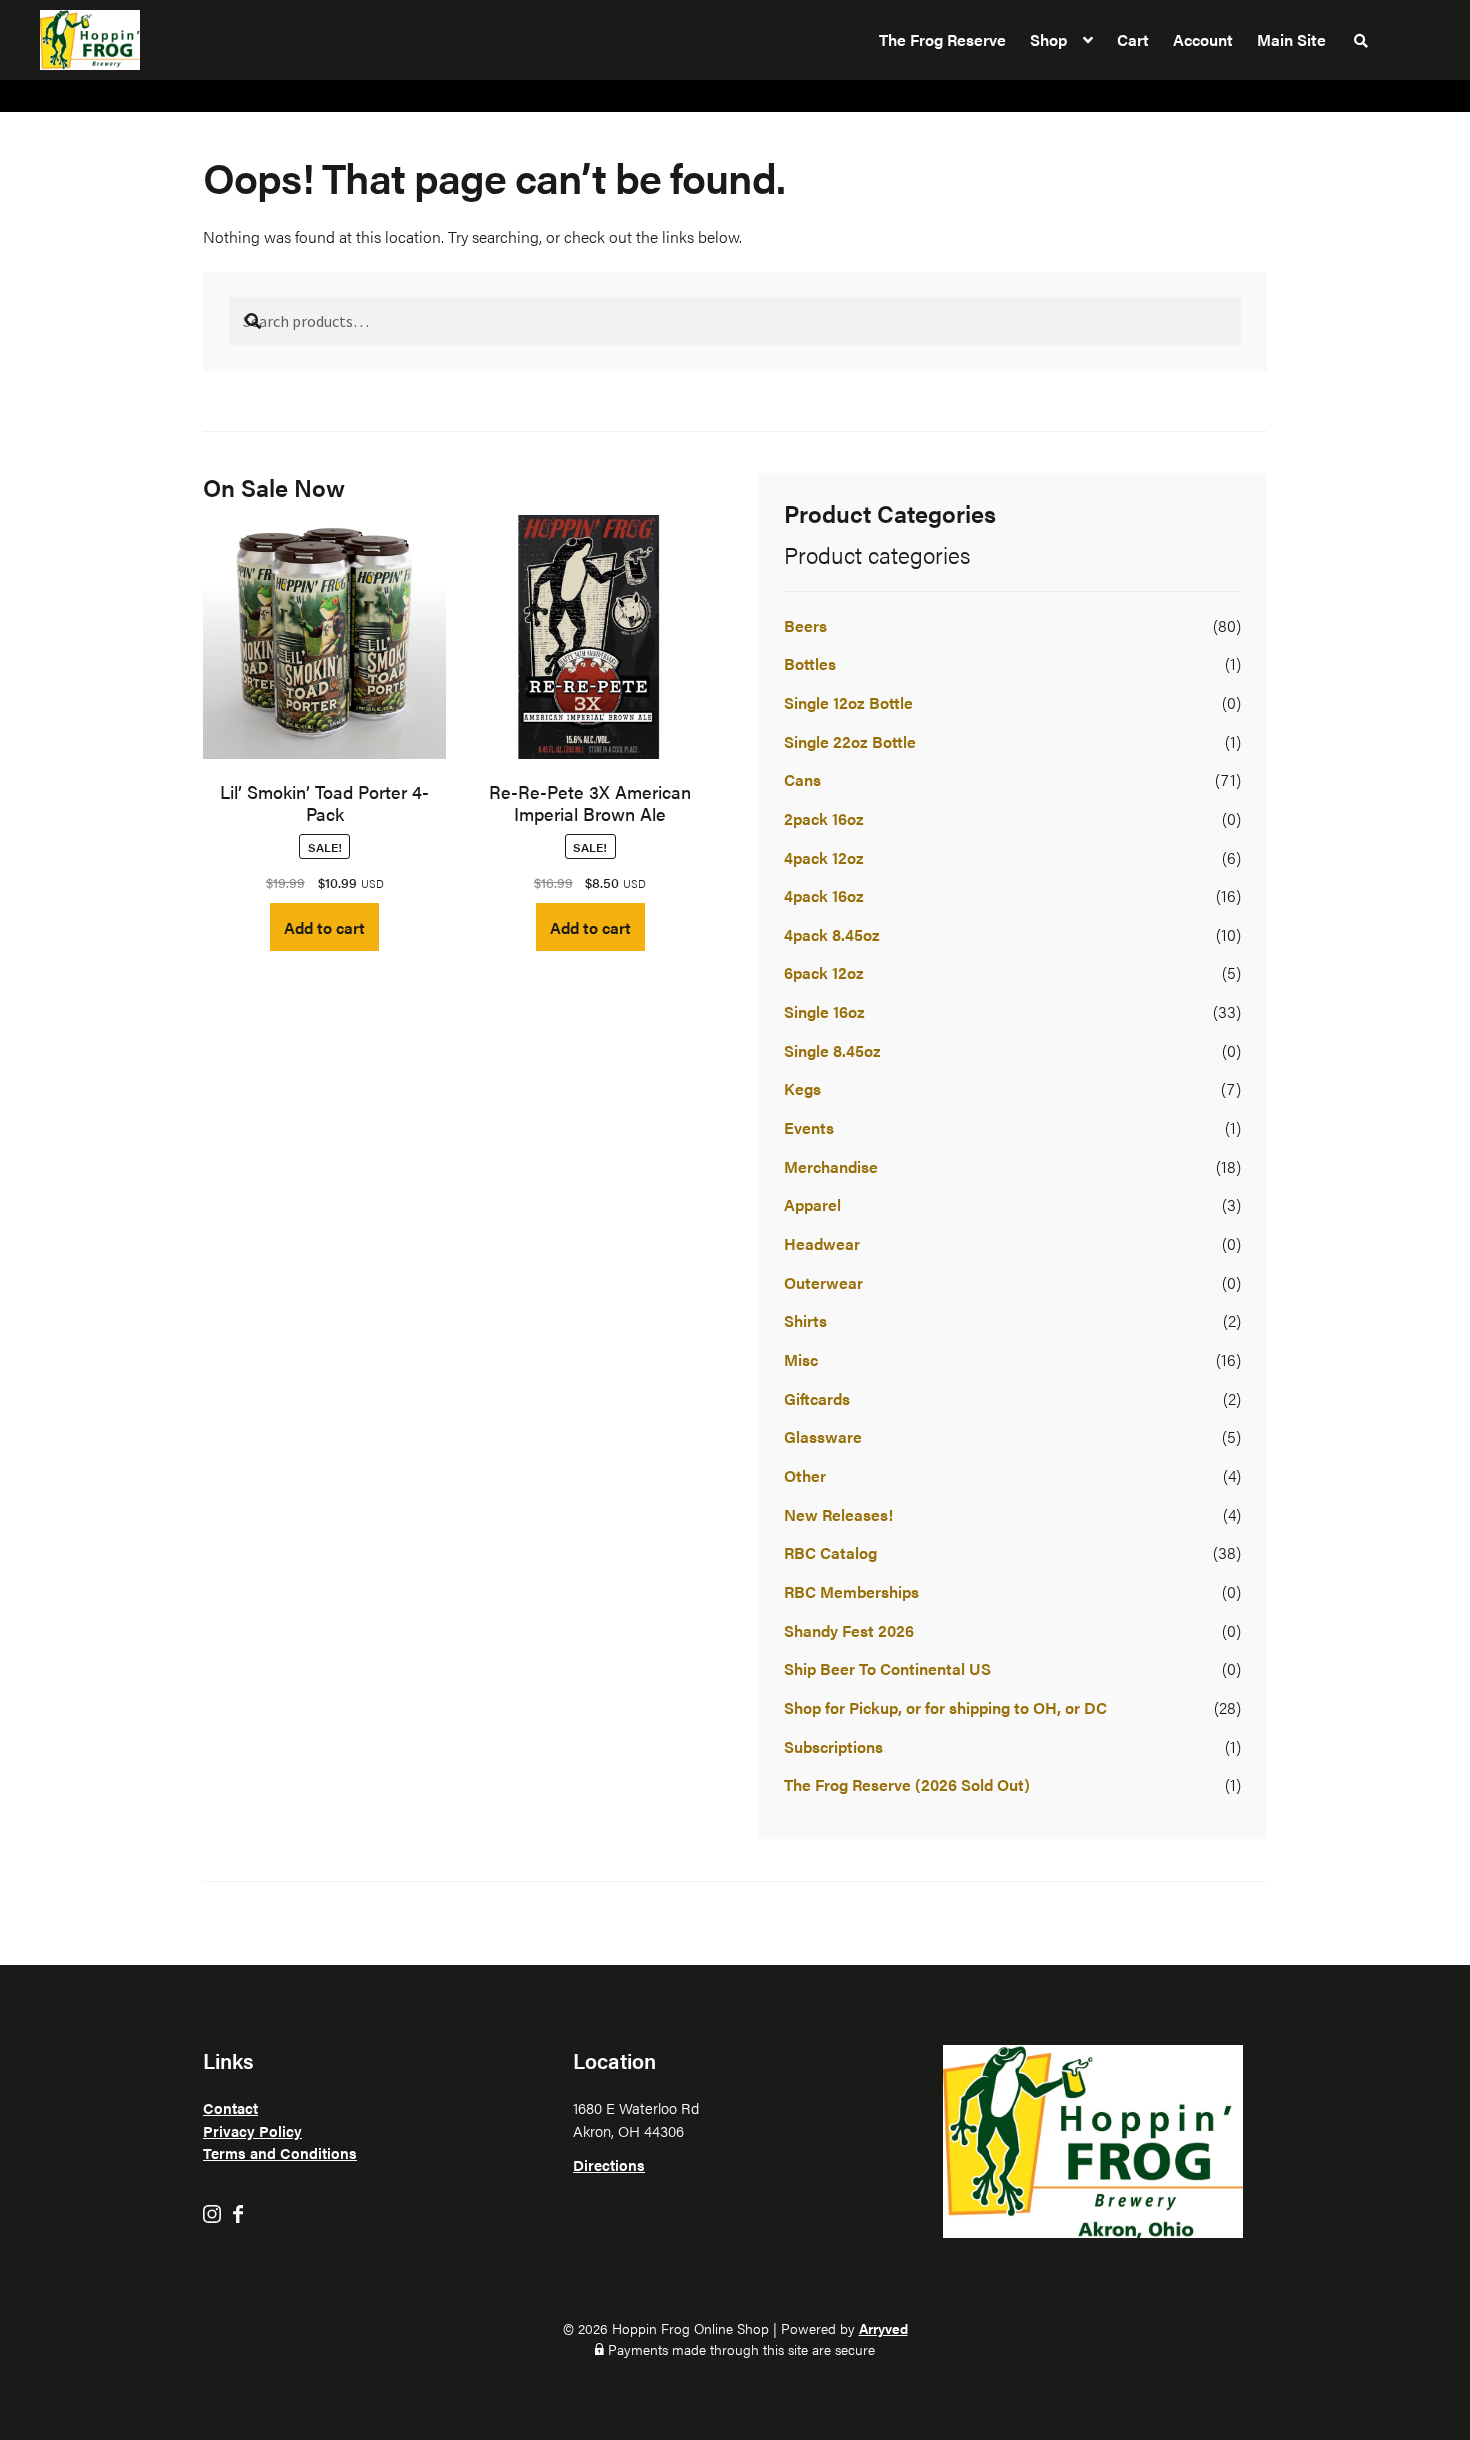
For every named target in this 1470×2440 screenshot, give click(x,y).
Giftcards (817, 1398)
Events (809, 1127)
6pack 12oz (824, 972)
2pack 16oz (824, 818)
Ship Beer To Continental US (887, 1668)
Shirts (805, 1320)
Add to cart (324, 927)
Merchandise (831, 1166)
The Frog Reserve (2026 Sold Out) (907, 1784)
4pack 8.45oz (832, 934)
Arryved (883, 2328)
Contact (230, 2107)
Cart (1133, 39)
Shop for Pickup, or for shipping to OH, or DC (945, 1707)
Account (1203, 39)
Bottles (810, 663)
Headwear (822, 1243)
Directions (609, 2164)
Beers (805, 625)
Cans (802, 779)
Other (805, 1475)
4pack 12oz (824, 857)
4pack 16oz (824, 895)
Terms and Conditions (280, 2152)
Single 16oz (824, 1011)
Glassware (823, 1436)
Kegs (802, 1088)
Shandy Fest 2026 (849, 1630)
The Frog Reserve (942, 39)
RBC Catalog (830, 1552)
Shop (1048, 39)
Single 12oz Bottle (848, 702)
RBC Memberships (851, 1591)
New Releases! (838, 1514)
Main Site (1291, 39)
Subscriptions (833, 1746)
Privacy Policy (252, 2130)
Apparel (812, 1204)
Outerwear (823, 1282)
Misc (801, 1359)
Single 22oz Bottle (850, 741)
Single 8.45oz (832, 1050)
